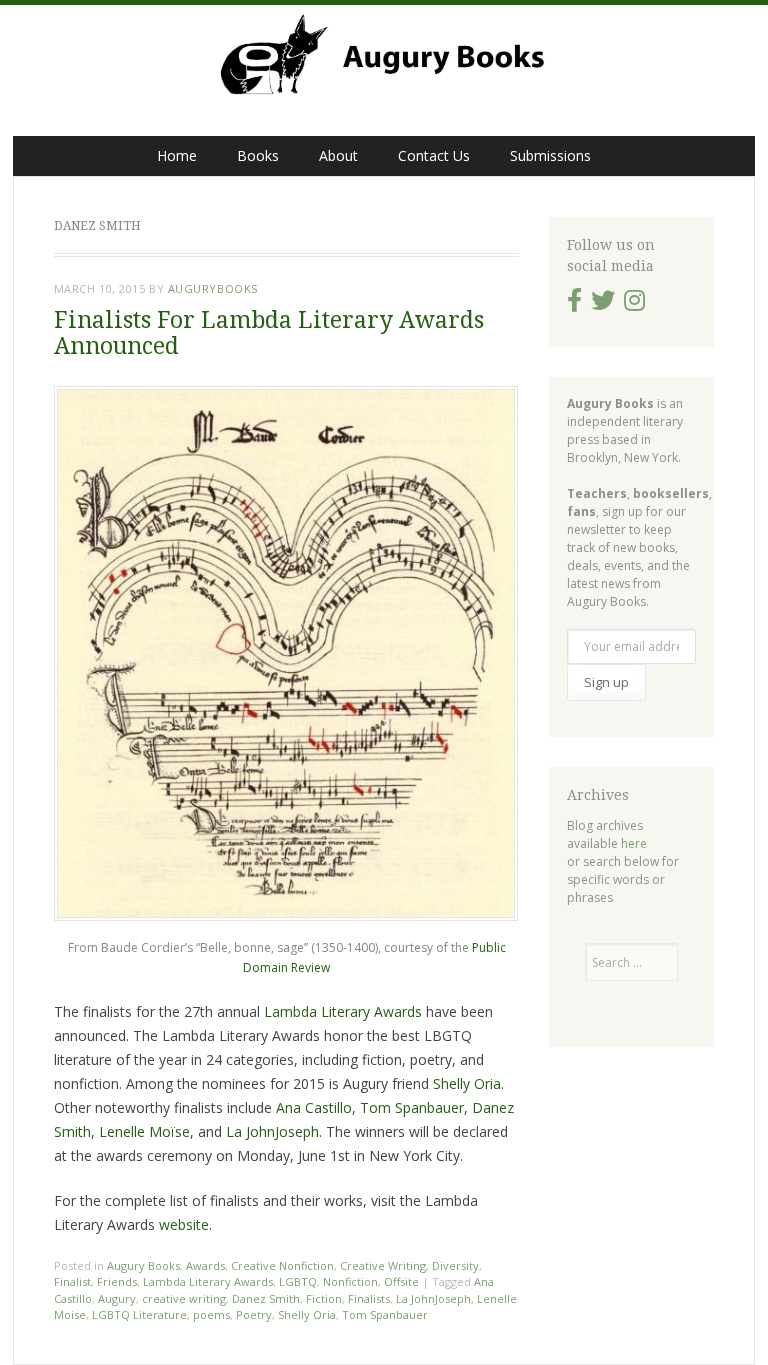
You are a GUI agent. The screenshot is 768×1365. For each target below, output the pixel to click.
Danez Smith (266, 1298)
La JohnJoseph (272, 1131)
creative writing (184, 1298)
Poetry (254, 1314)
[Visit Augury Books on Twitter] (603, 304)
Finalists (369, 1298)
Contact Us (434, 155)
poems (211, 1314)
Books (258, 155)
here (634, 843)
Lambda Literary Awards (343, 1011)
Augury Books (143, 1265)
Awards (205, 1265)
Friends (117, 1281)
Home (177, 155)
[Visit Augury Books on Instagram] (634, 304)
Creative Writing (383, 1265)
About (338, 155)
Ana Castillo (314, 1107)
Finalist (72, 1281)
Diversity (455, 1265)
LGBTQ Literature (139, 1314)
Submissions (550, 155)
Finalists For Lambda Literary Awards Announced (269, 333)
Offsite (401, 1281)
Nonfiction (350, 1281)
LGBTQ (298, 1281)
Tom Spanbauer (412, 1107)
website (184, 1224)
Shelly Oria (467, 1083)
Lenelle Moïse (144, 1131)
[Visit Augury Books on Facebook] (574, 304)
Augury (117, 1298)
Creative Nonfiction (282, 1265)
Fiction (324, 1298)
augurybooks (213, 288)
